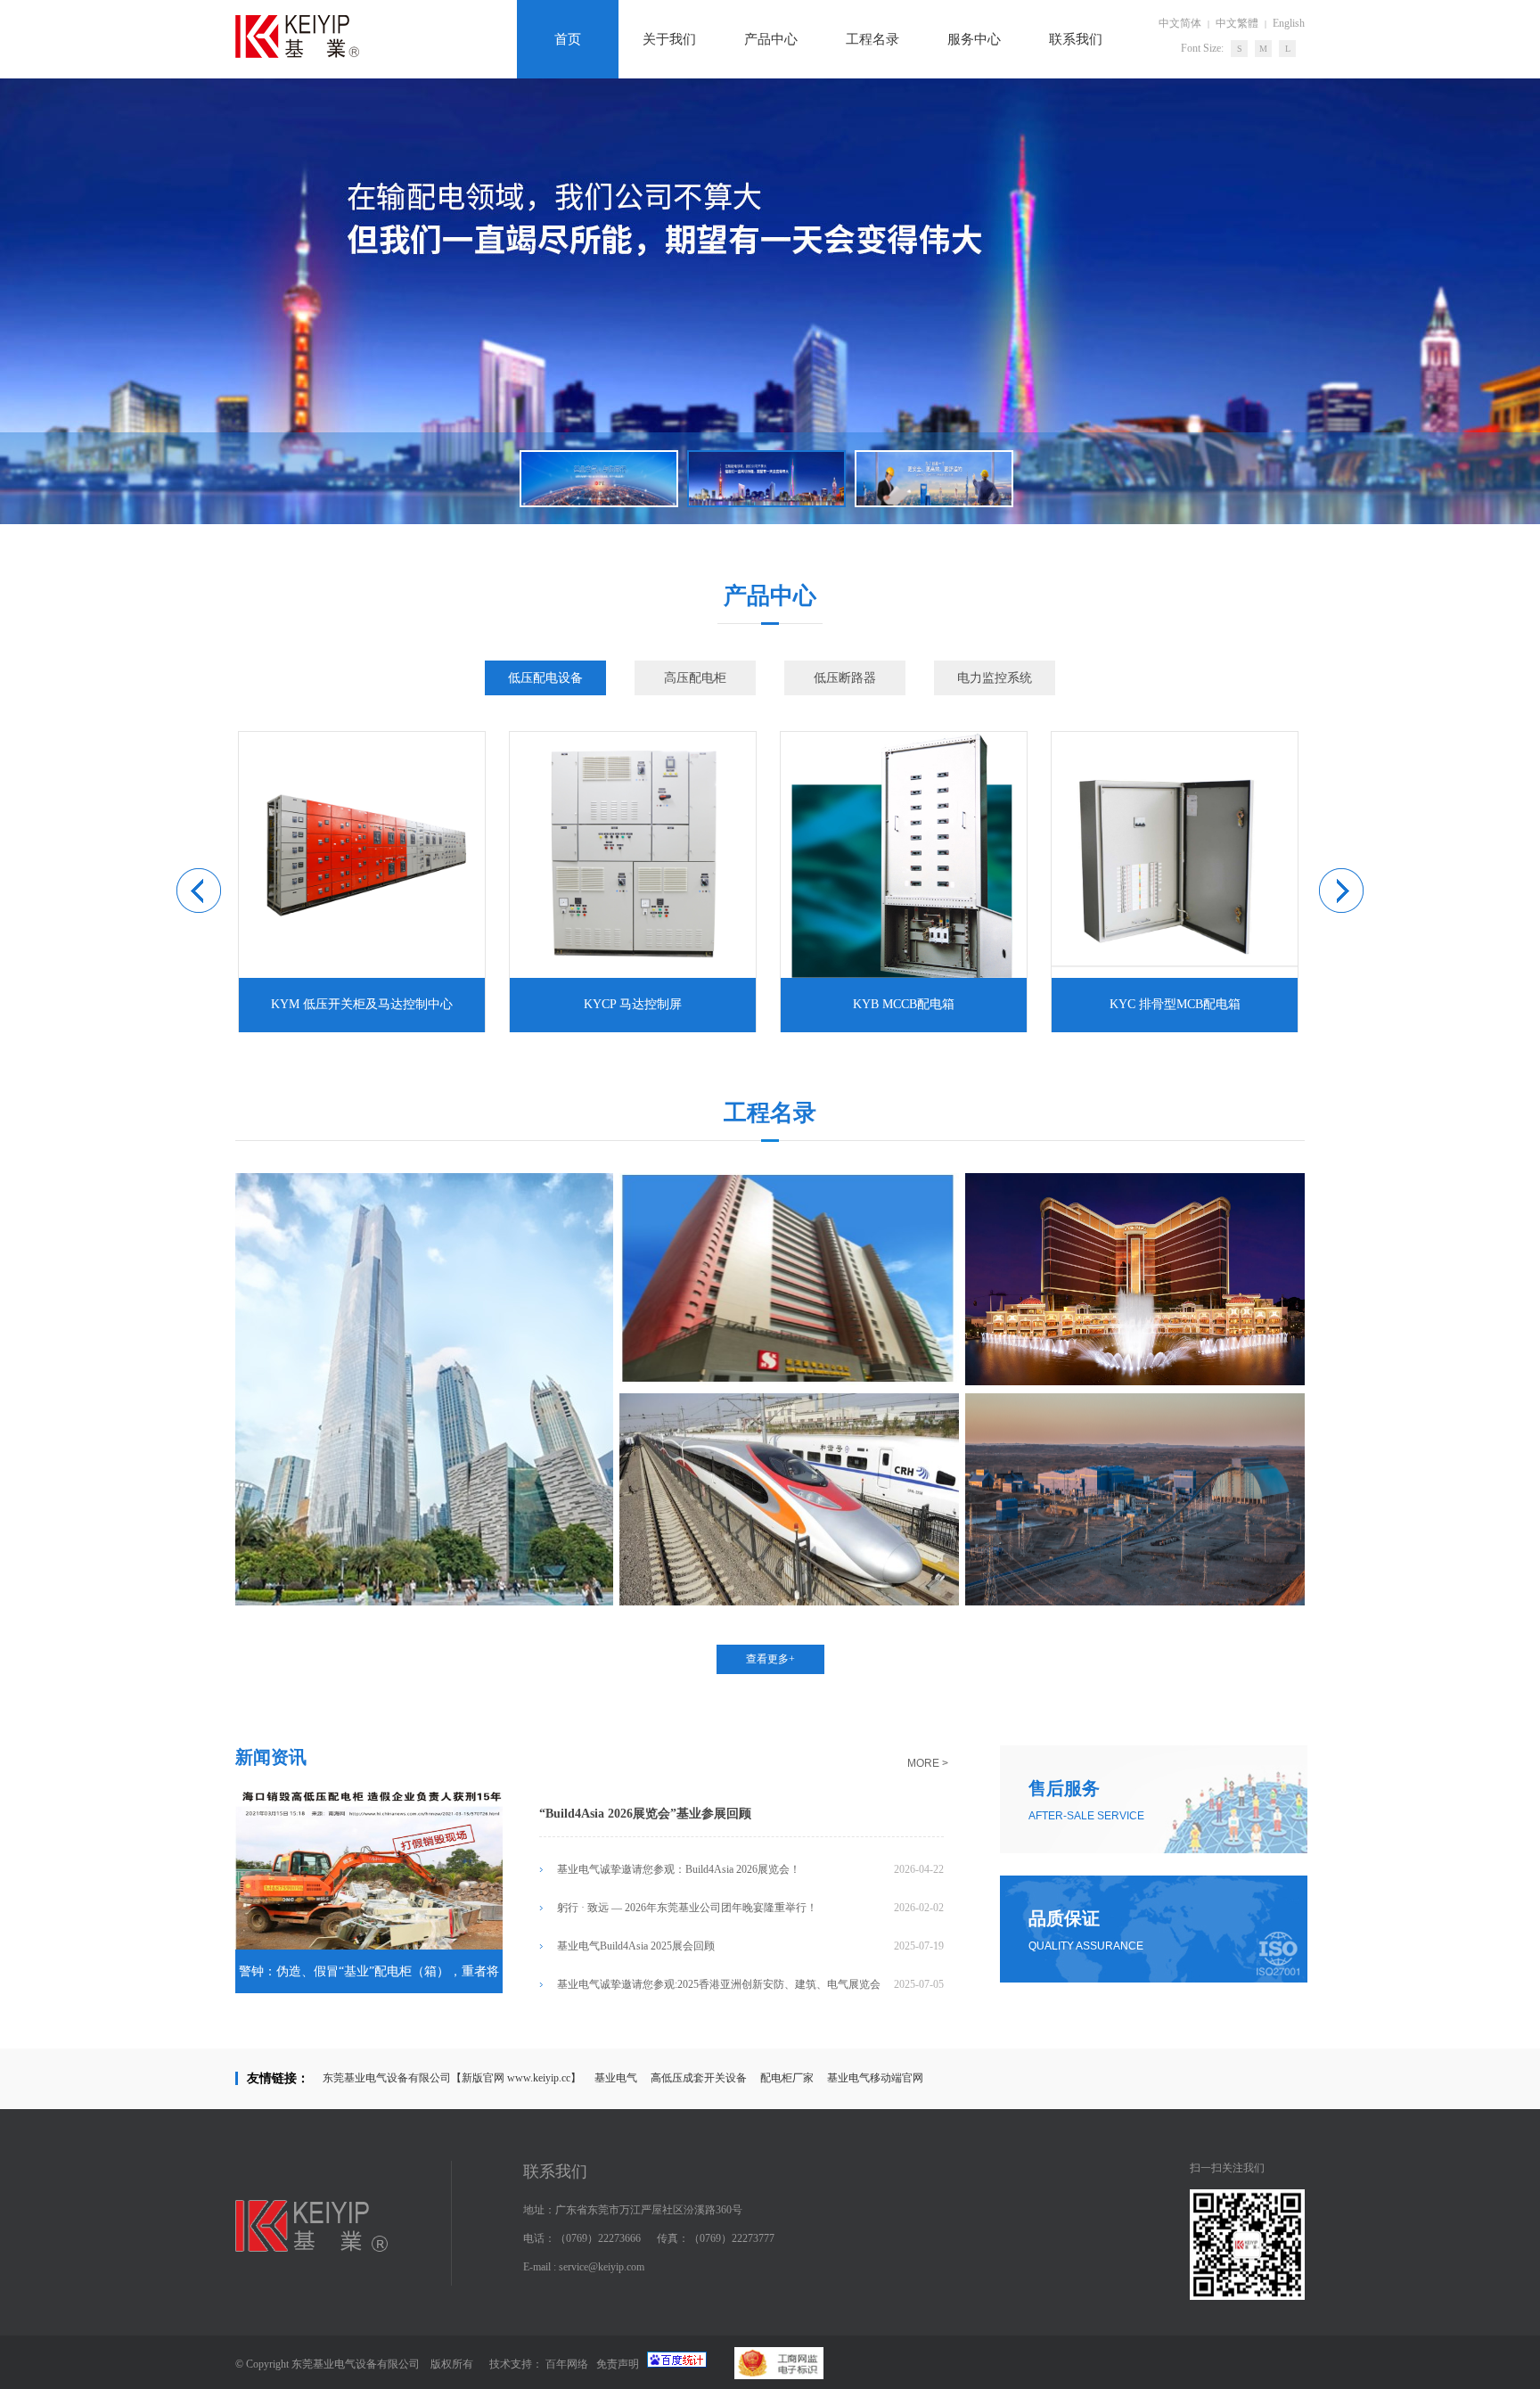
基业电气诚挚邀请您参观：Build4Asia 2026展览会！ (679, 1869)
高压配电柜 (695, 678)
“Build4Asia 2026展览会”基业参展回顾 (645, 1814)
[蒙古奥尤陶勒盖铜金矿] (1135, 1602)
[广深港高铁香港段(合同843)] (789, 1602)
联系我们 (1076, 39)
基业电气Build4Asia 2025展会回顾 (636, 1946)
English (1289, 23)
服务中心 (974, 39)
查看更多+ (770, 1659)
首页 (568, 39)
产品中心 (771, 39)
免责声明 (618, 2364)
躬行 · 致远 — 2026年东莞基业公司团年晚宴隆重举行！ (687, 1908)
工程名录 (872, 39)
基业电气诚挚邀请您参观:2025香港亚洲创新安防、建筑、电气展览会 (719, 1984)
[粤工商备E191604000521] (765, 2376)
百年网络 (567, 2364)
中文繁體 (1237, 23)
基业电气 (616, 2078)
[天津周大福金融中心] (424, 1602)
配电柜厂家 (787, 2078)
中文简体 (1180, 23)
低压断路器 (845, 678)
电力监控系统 (995, 678)
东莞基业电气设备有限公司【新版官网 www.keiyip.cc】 (452, 2078)
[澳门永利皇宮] (1135, 1382)
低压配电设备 (545, 678)
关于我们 (669, 39)
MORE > (928, 1763)
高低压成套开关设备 (699, 2078)
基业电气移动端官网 (875, 2078)
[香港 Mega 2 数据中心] (789, 1382)
